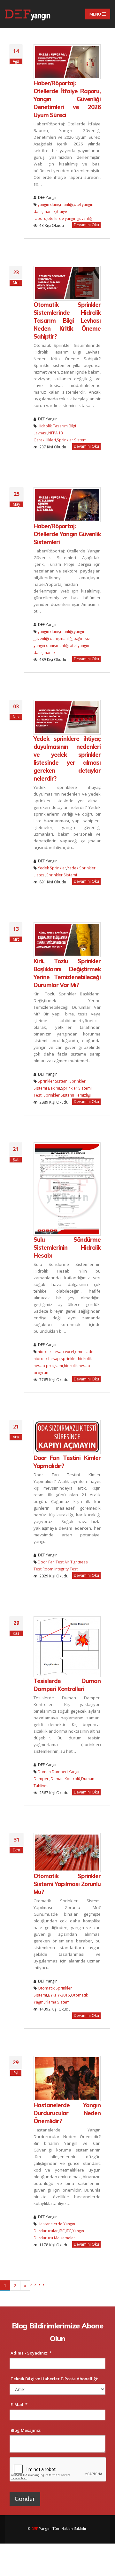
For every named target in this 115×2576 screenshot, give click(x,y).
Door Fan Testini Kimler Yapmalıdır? (67, 1462)
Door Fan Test (51, 1562)
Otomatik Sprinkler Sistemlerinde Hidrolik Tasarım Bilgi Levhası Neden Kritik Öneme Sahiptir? (67, 321)
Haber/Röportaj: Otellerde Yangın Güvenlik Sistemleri (67, 534)
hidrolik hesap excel (56, 1351)
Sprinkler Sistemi (72, 440)
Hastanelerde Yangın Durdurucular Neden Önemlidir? (67, 2113)
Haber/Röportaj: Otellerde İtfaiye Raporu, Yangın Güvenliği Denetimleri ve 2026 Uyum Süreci (67, 99)
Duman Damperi (53, 1772)
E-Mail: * (19, 2404)
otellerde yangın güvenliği (70, 218)
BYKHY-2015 (59, 1995)
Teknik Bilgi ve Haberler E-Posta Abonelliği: (54, 2379)
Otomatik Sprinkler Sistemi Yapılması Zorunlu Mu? (67, 1884)
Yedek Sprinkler (52, 868)
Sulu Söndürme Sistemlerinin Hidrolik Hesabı (67, 1248)
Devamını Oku (86, 225)
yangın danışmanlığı (55, 204)
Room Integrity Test (60, 1569)
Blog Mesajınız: (26, 2430)
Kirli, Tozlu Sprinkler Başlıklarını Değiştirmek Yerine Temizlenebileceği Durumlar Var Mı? (67, 973)
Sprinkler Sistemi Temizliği (67, 1095)
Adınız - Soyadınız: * (31, 2353)
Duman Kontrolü (65, 1779)
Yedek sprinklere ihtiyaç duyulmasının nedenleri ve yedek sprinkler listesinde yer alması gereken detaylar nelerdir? (67, 759)
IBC (62, 2231)
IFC (69, 2231)
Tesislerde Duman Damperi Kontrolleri (67, 1685)
